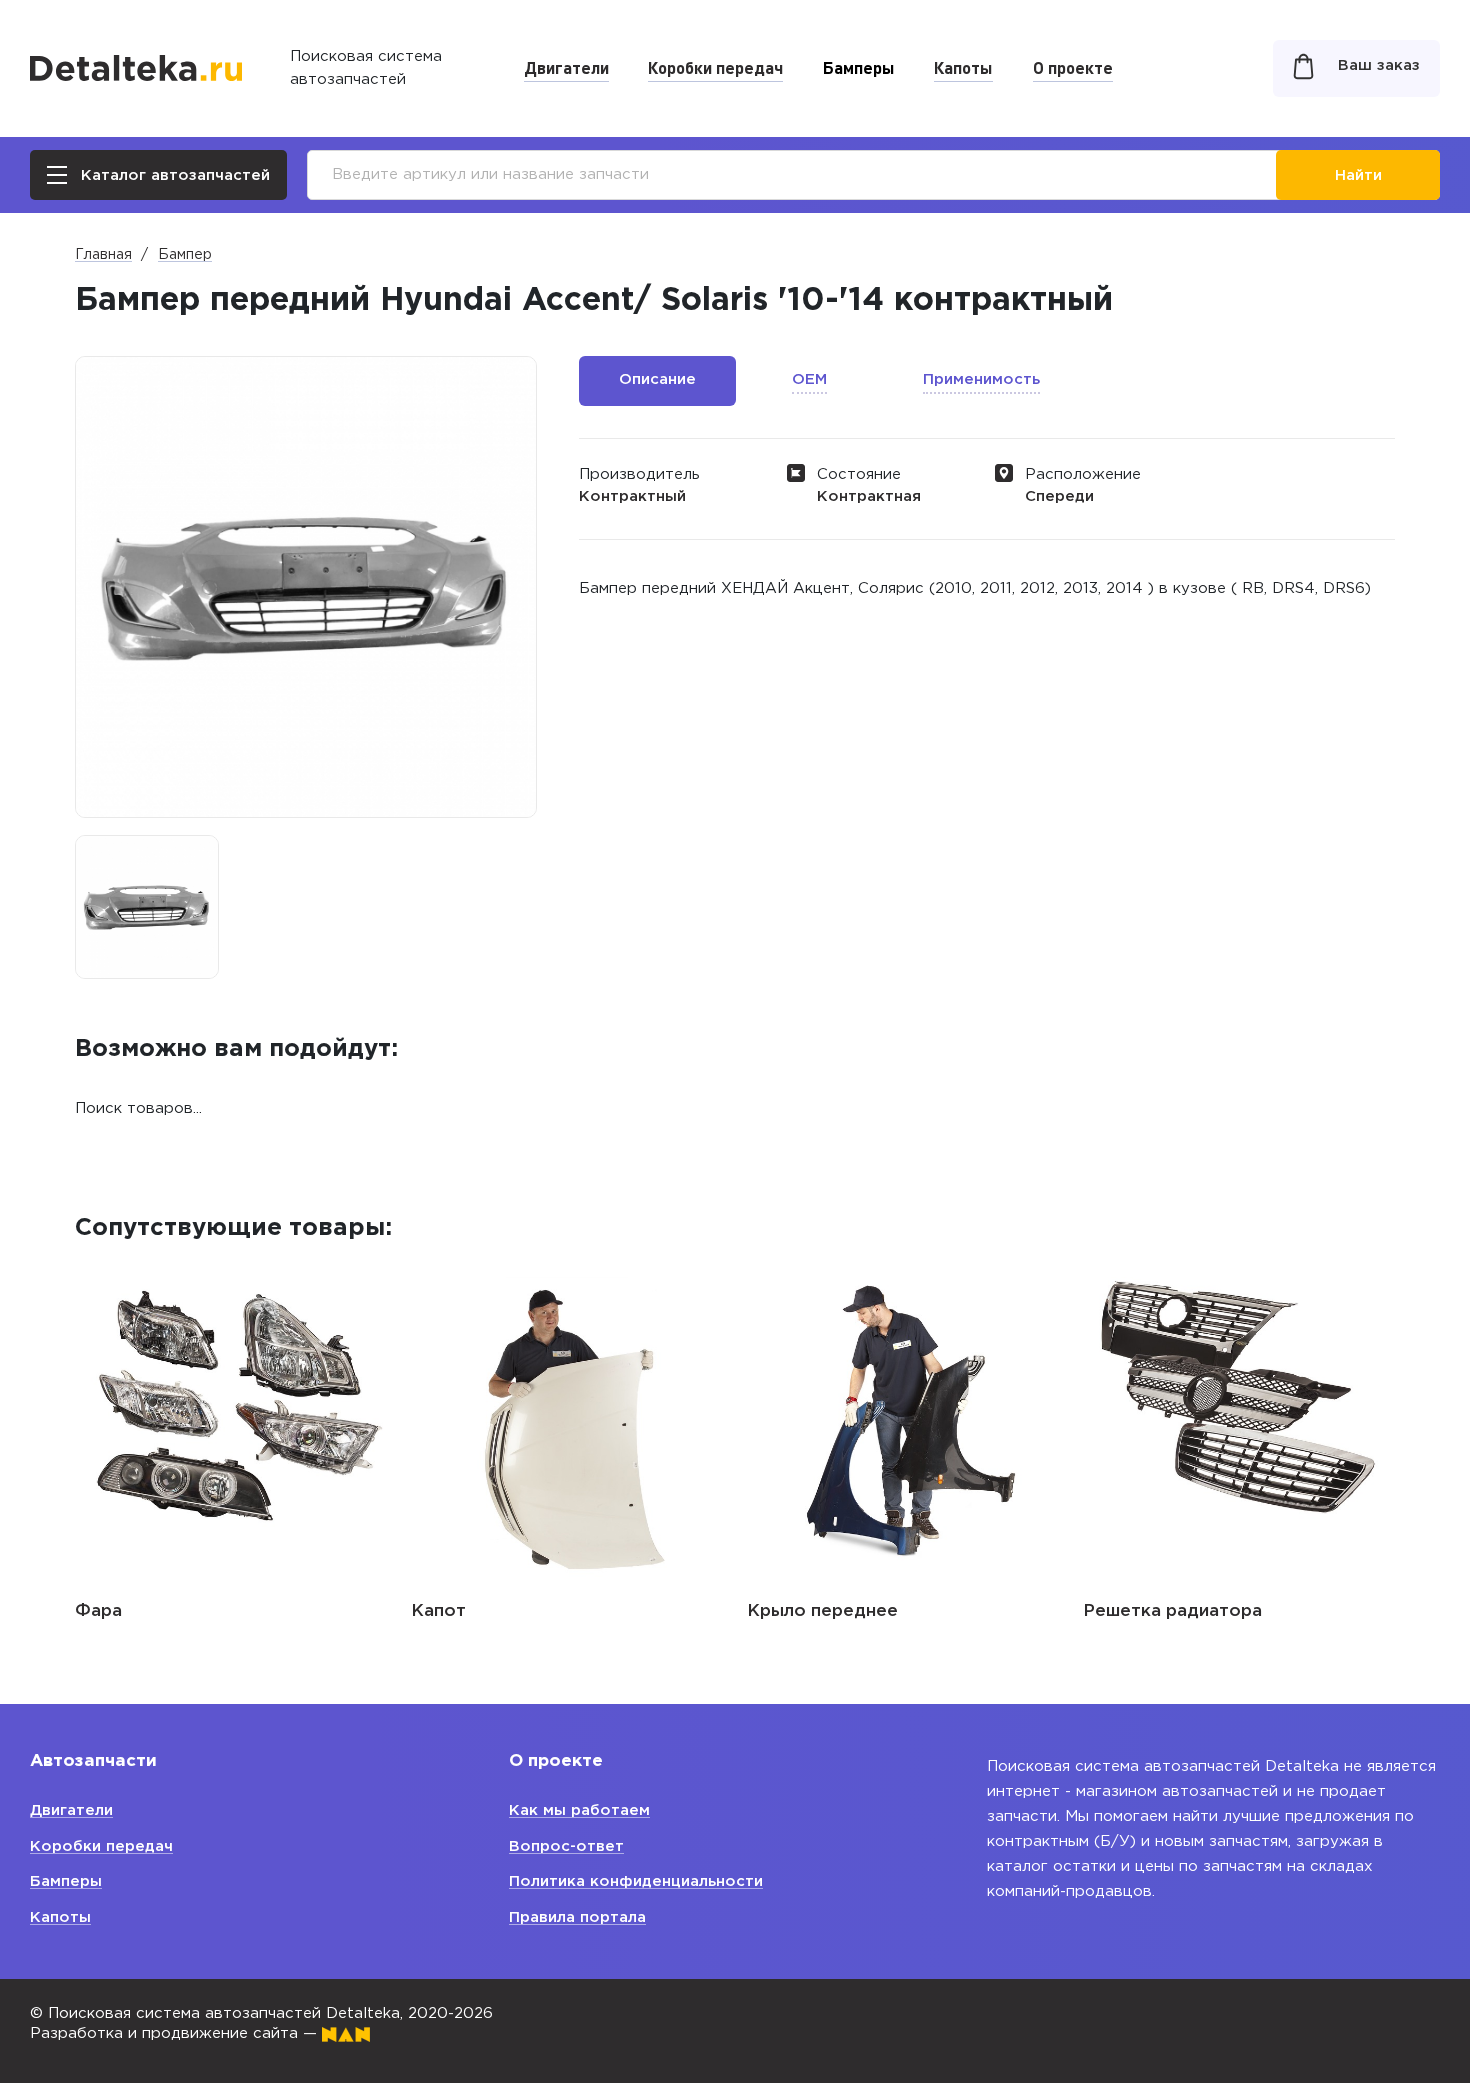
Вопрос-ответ (566, 1846)
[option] (147, 907)
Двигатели (566, 67)
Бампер (185, 255)
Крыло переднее (822, 1611)
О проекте (1073, 67)
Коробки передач (715, 67)
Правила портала (577, 1917)
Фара (98, 1611)
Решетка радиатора (1172, 1611)
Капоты (963, 67)
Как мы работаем (579, 1810)
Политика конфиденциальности (636, 1881)
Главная (103, 255)
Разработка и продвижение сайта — (176, 2033)
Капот (438, 1611)
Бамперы (859, 67)
